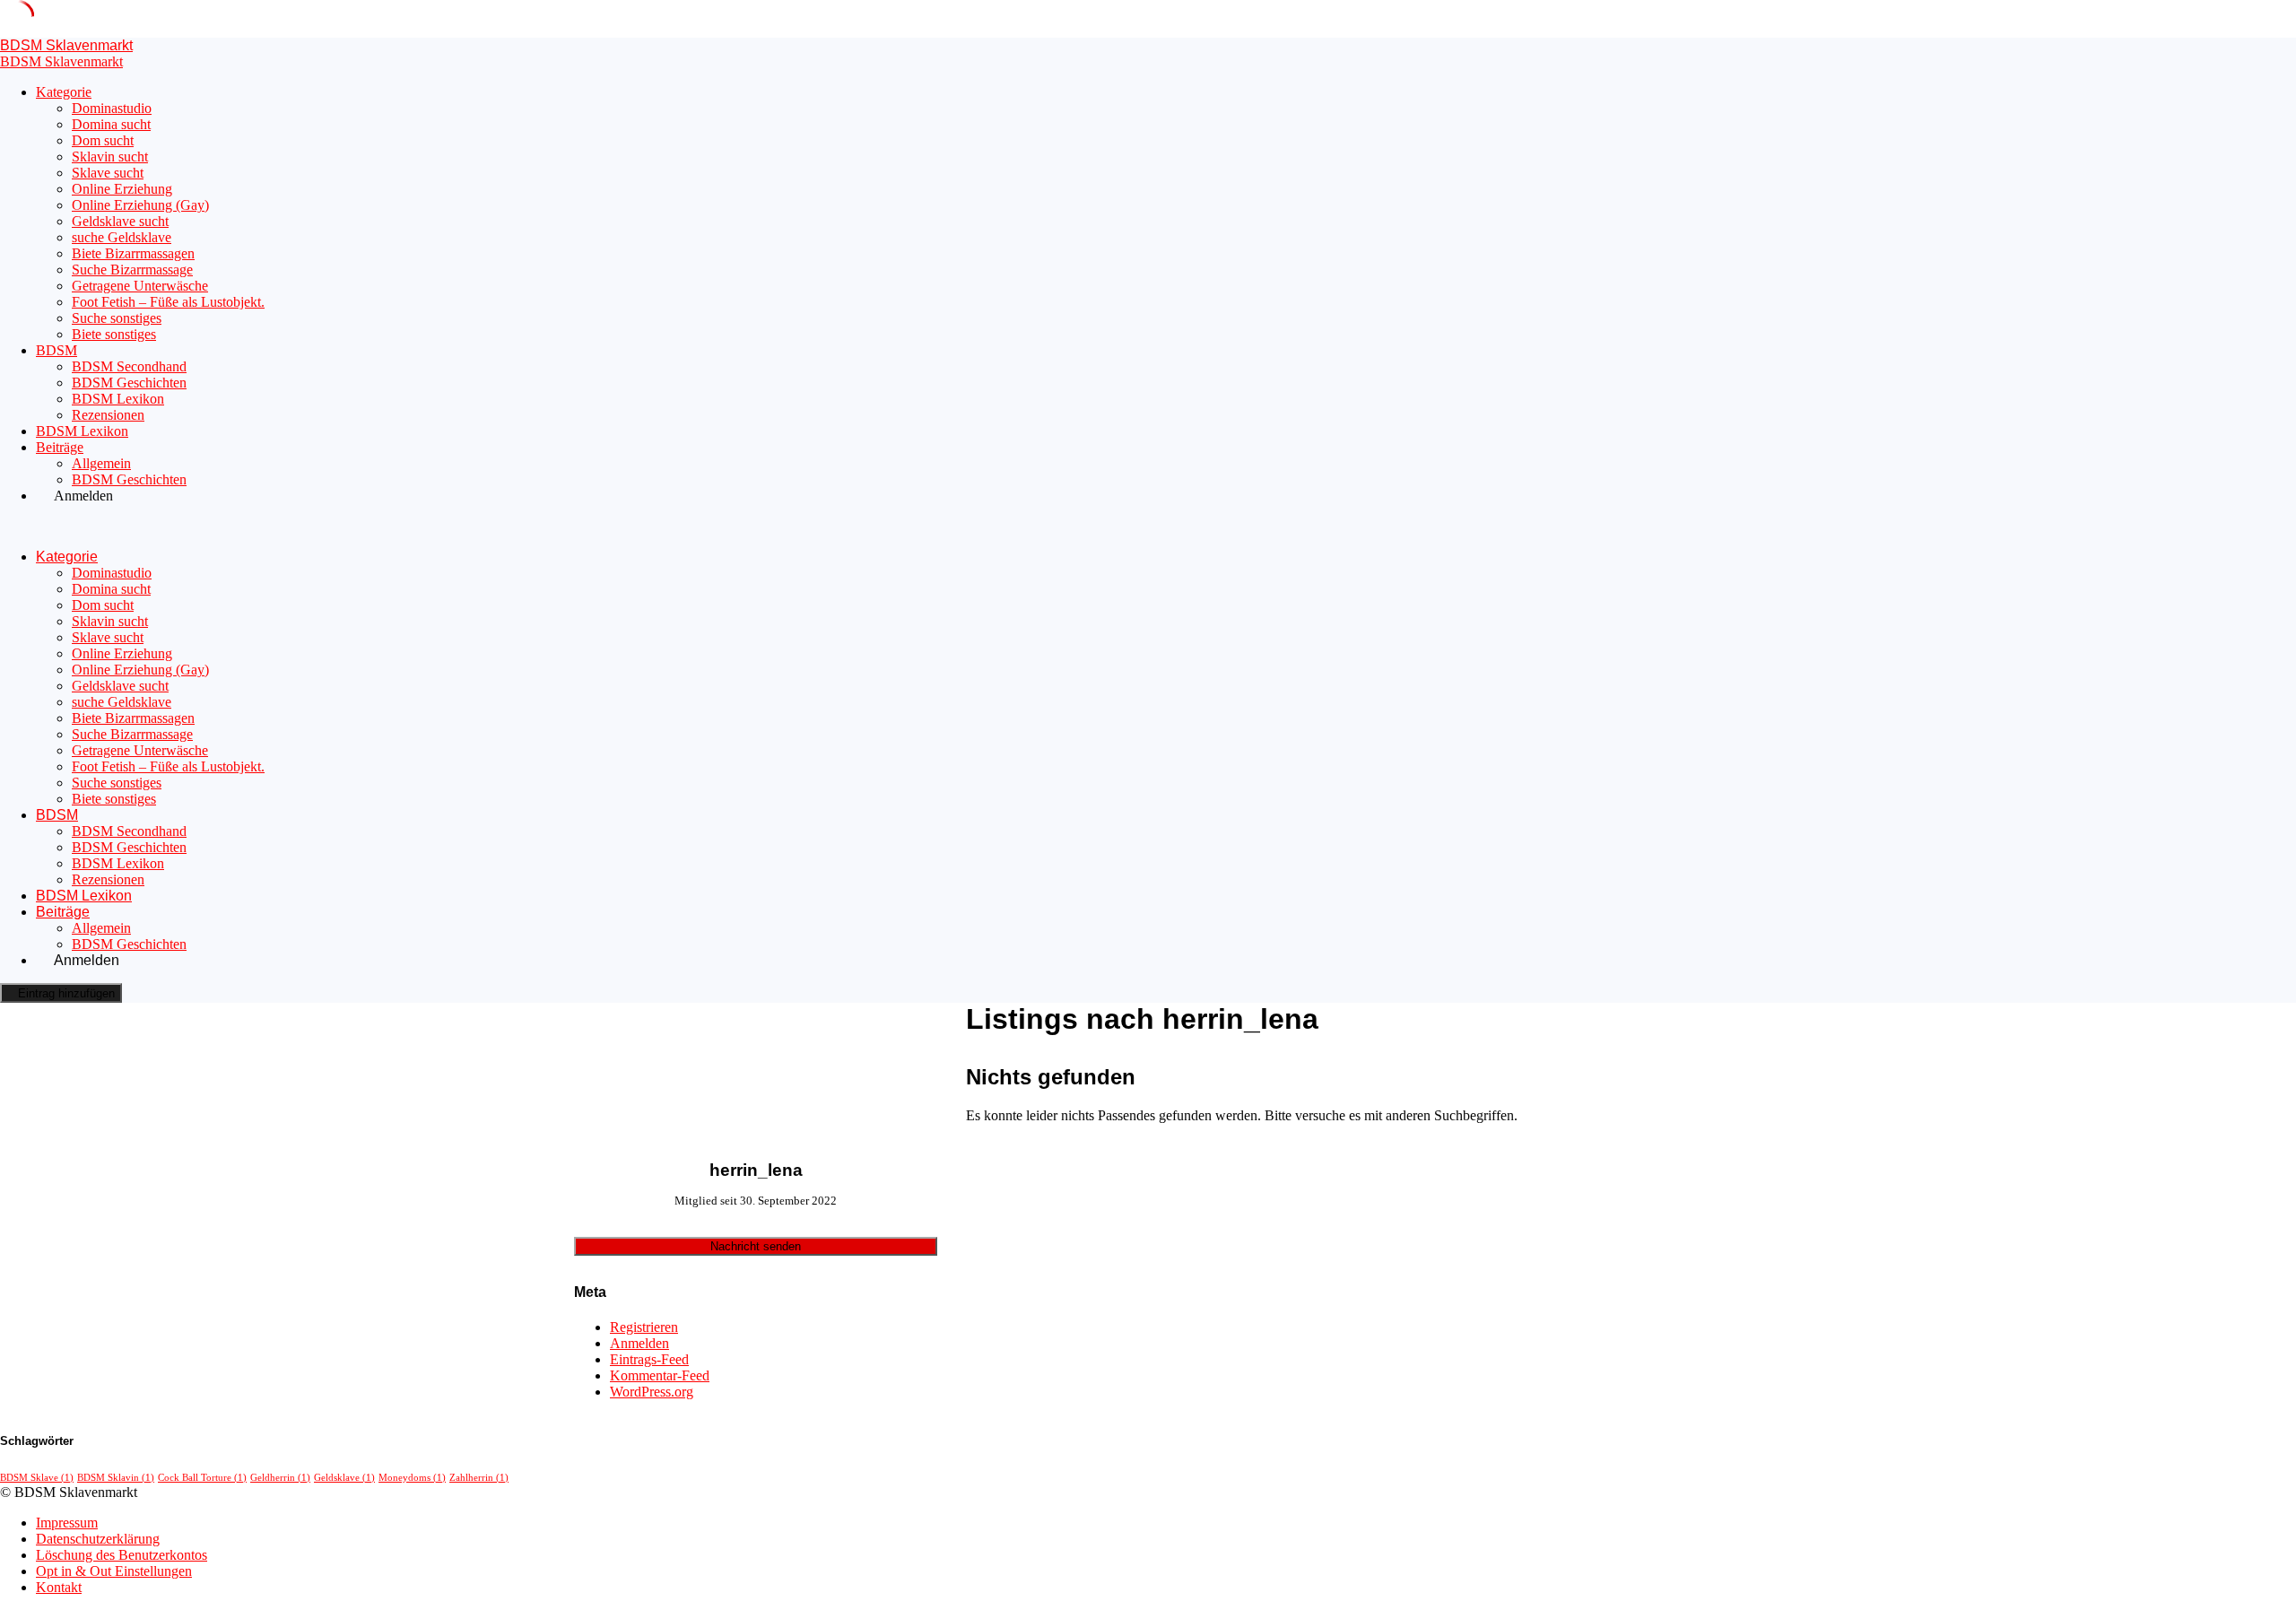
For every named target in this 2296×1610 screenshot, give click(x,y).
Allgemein (101, 463)
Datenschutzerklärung (98, 1539)
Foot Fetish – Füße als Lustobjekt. (168, 302)
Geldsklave (344, 1478)
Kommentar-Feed (660, 1375)
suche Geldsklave (122, 237)
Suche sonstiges (117, 318)
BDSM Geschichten (129, 383)
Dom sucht (103, 140)
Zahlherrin (479, 1478)
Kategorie (64, 92)
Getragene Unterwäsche (140, 286)
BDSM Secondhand (129, 366)
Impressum (67, 1523)
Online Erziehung (122, 189)
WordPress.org (652, 1392)
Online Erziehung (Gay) (140, 205)
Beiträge (60, 447)
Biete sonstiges (114, 334)
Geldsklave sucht (120, 221)
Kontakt (59, 1587)
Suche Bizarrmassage (132, 270)
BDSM (57, 350)
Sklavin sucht (110, 157)
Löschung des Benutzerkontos (122, 1555)
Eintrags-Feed (649, 1359)
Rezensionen (108, 415)
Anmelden (639, 1343)
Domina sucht (111, 124)
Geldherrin (280, 1478)
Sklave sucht (108, 173)
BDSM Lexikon (118, 399)
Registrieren (644, 1327)
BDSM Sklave (37, 1478)
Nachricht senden (756, 1246)
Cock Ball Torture (202, 1478)
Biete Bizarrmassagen (133, 253)
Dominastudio (112, 108)
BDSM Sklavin (116, 1478)
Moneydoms (412, 1478)
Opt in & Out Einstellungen (114, 1571)
